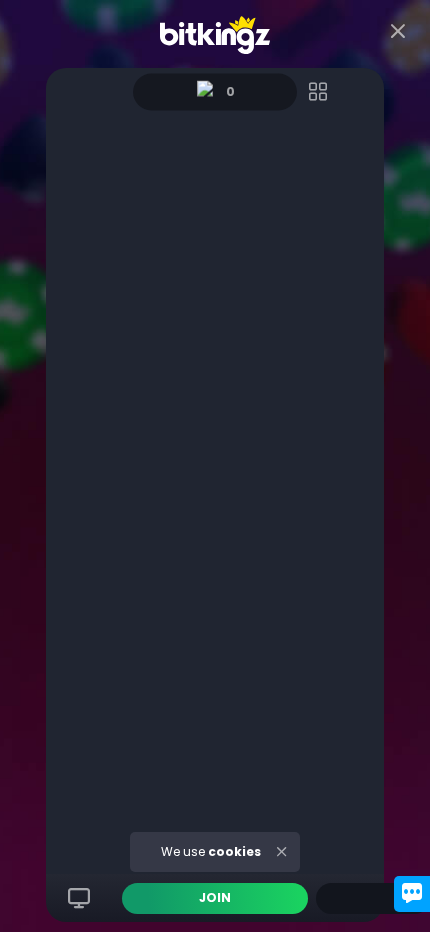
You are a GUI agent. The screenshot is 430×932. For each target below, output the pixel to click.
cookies (234, 851)
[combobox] (373, 898)
